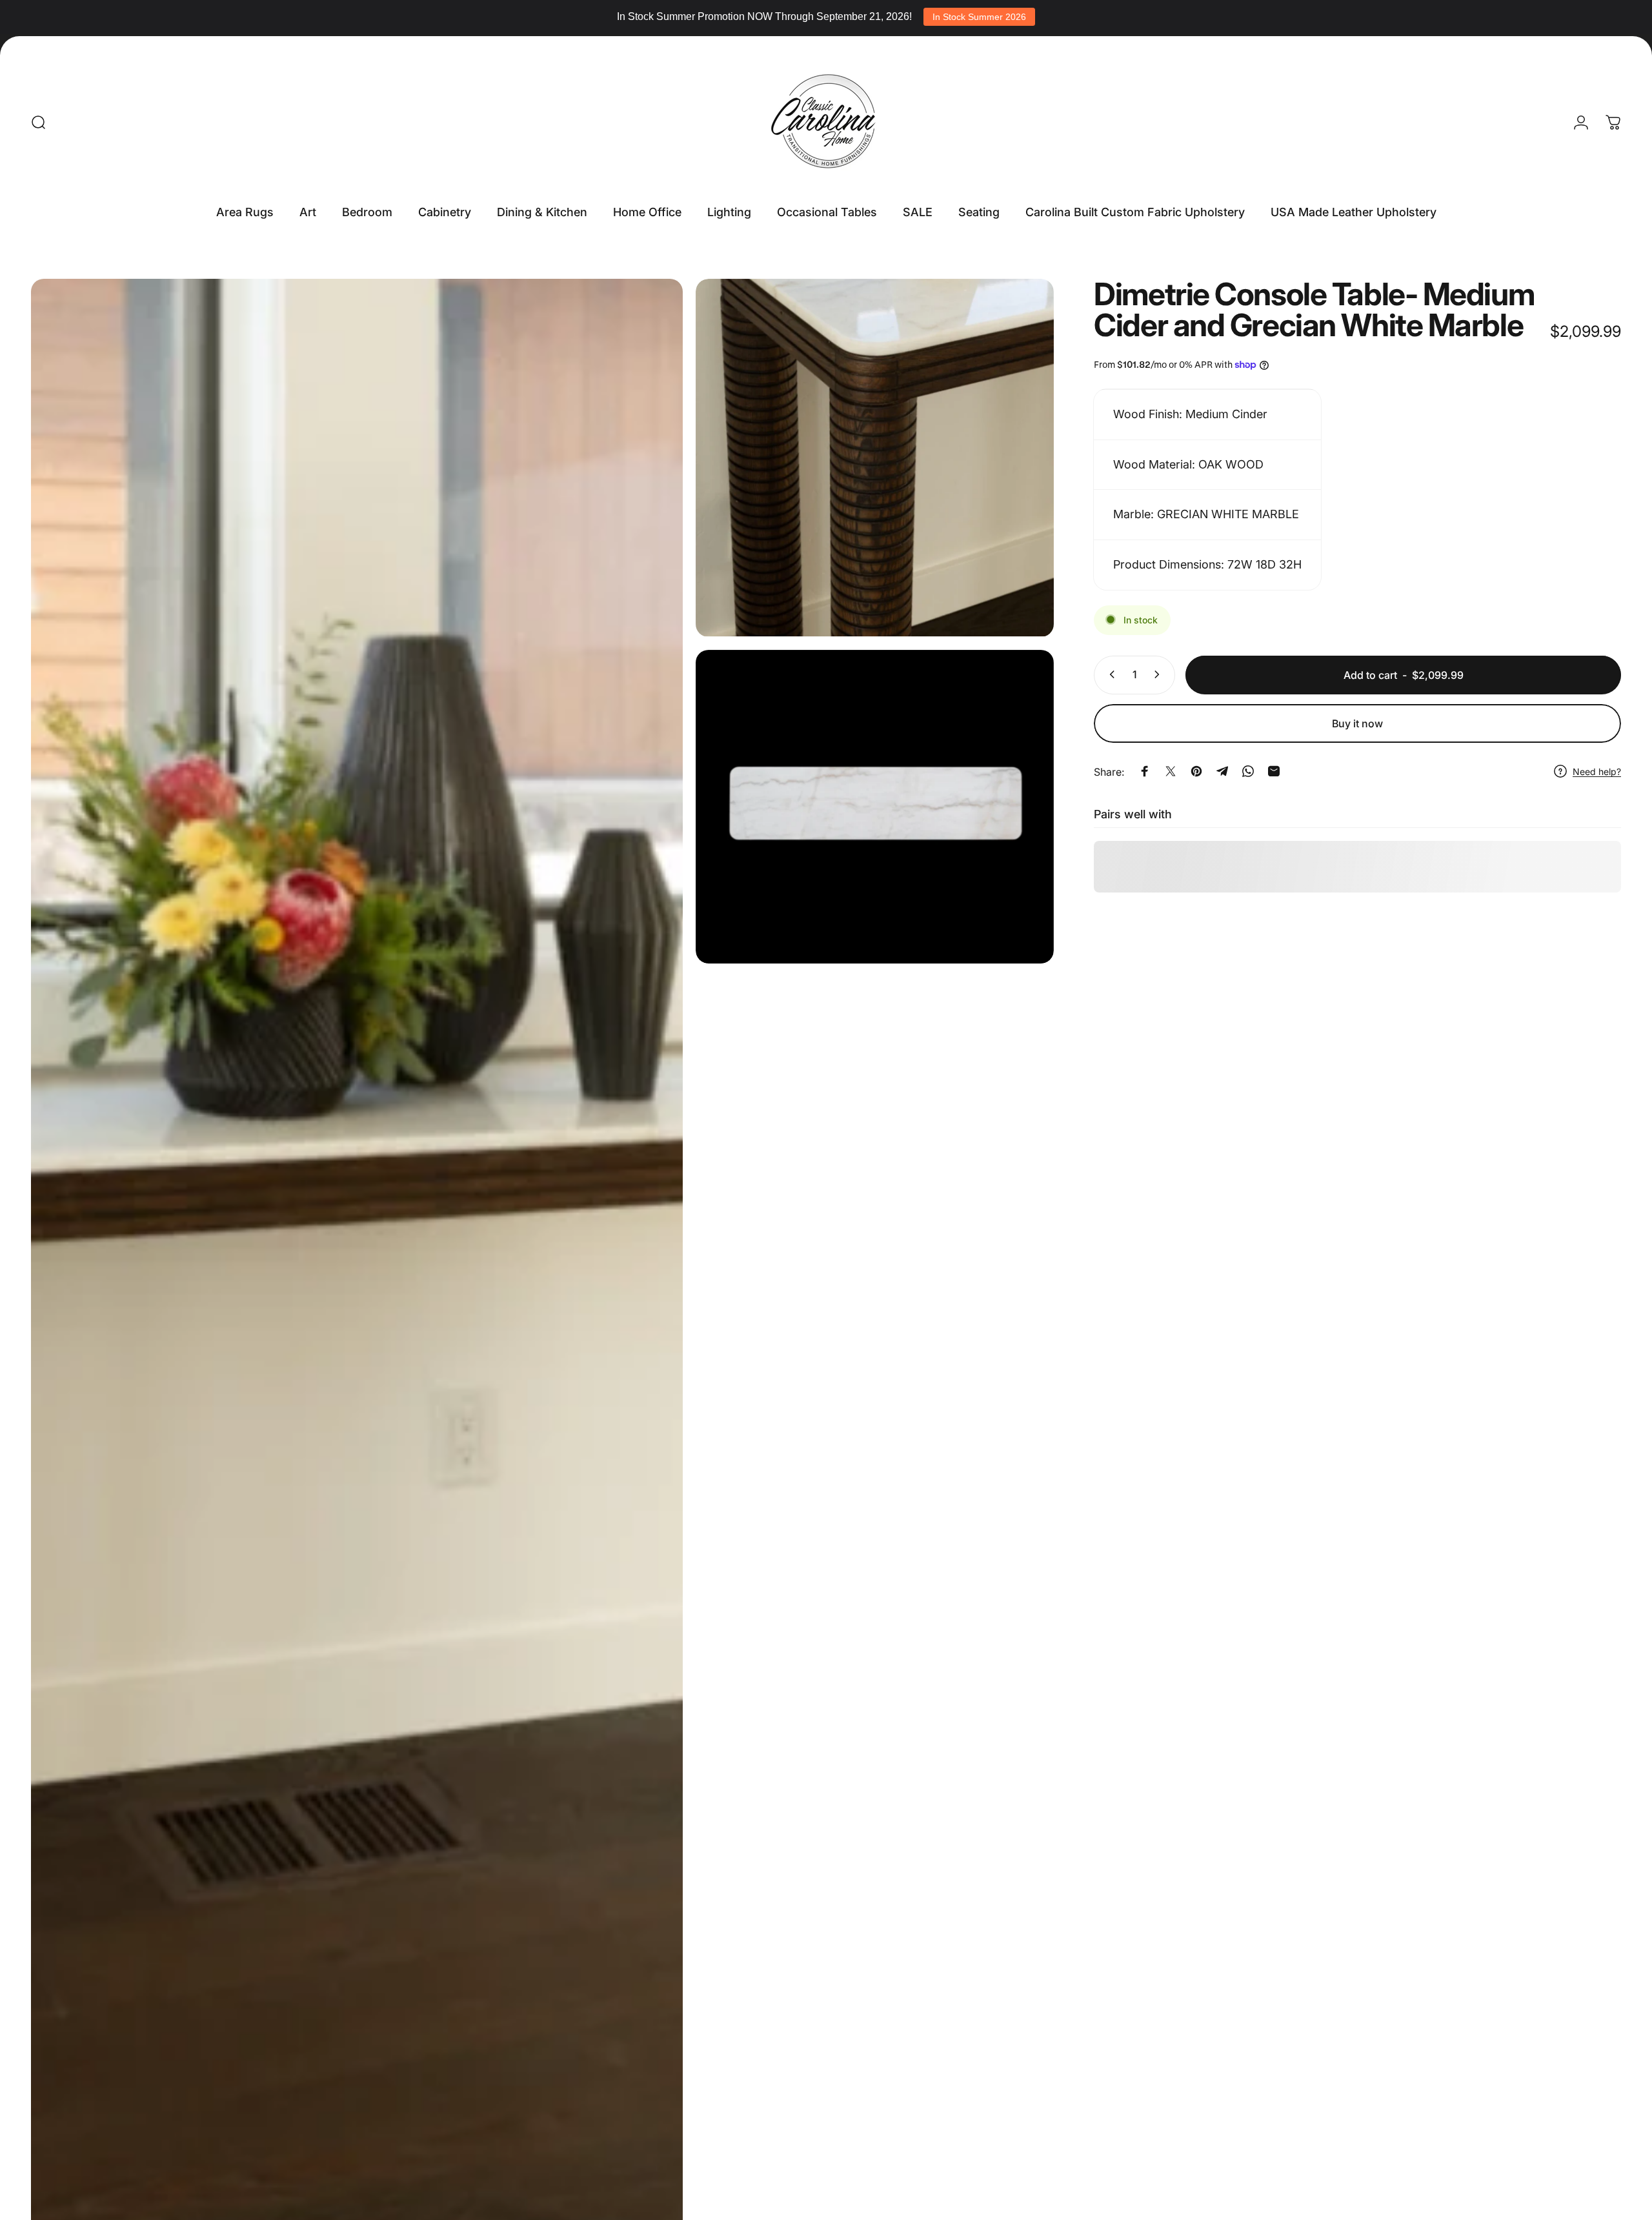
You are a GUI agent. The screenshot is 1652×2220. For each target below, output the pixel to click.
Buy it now (1357, 723)
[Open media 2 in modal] (875, 458)
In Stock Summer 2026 (979, 17)
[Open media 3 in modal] (875, 807)
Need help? (1597, 771)
